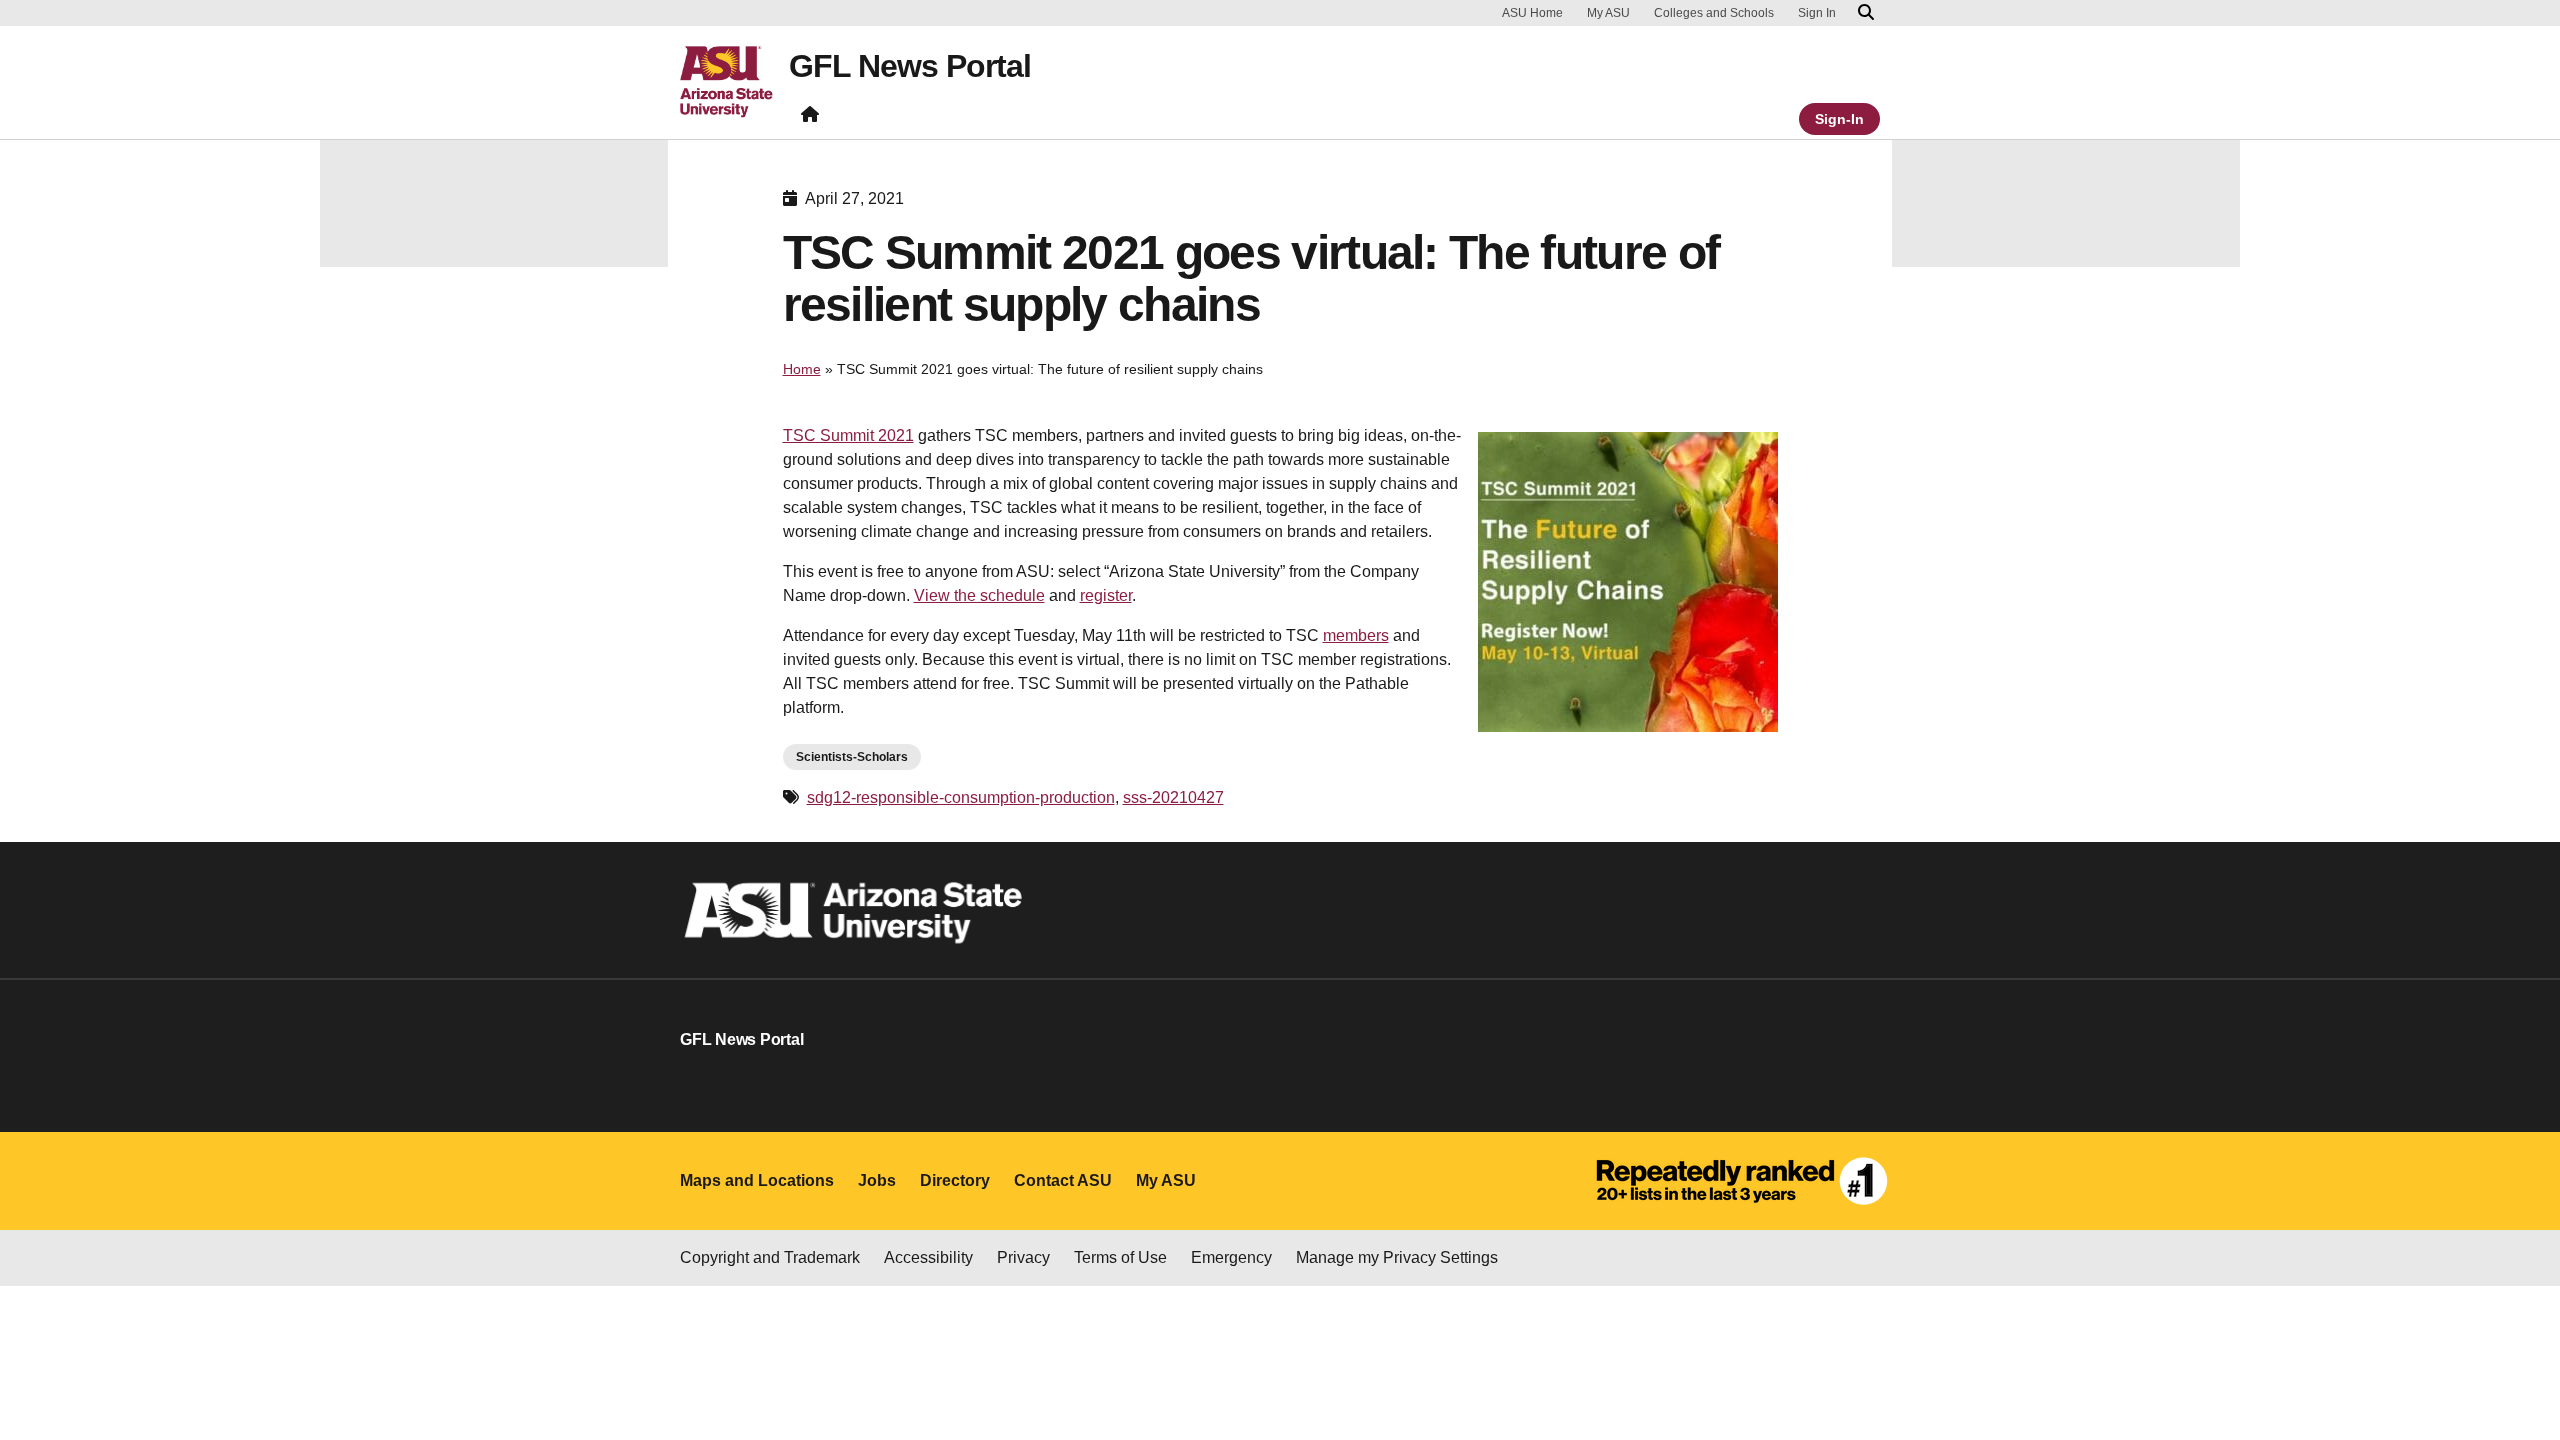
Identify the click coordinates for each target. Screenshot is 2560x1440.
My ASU (1608, 13)
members (1356, 635)
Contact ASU (1063, 1180)
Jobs (877, 1180)
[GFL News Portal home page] (810, 118)
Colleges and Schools (1714, 13)
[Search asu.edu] (1866, 13)
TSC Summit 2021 (848, 435)
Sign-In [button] (1839, 119)
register (1106, 595)
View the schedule (979, 595)
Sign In (1817, 13)
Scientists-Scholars (852, 757)
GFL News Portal (910, 66)
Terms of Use (1120, 1257)
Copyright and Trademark (770, 1257)
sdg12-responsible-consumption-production (961, 797)
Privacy (1023, 1257)
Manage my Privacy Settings (1397, 1257)
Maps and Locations (757, 1180)
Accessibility (928, 1257)
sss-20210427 (1173, 797)
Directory (955, 1180)
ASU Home (1532, 13)
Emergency (1231, 1257)
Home (802, 369)
